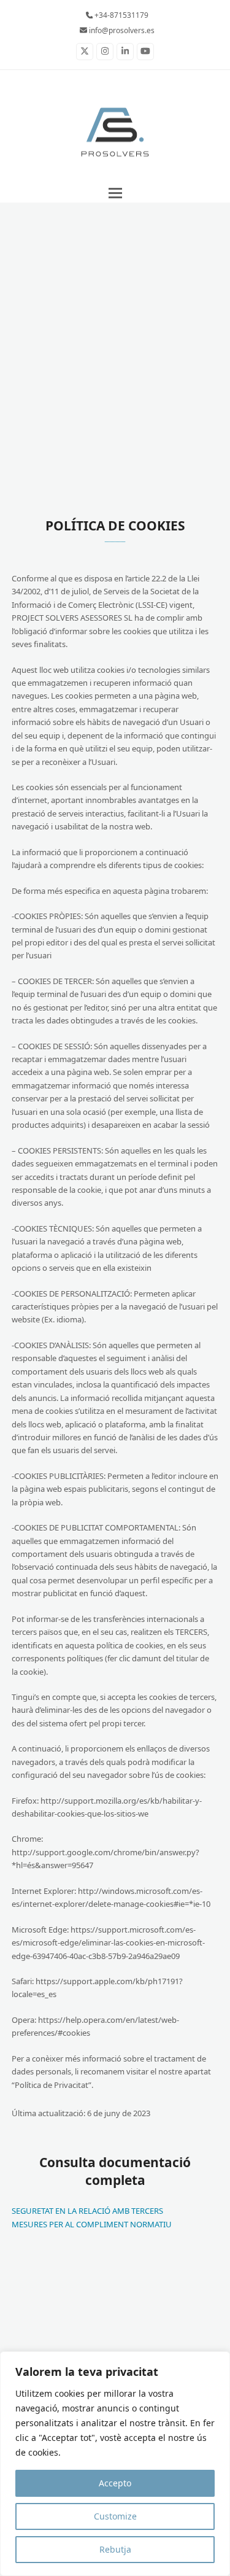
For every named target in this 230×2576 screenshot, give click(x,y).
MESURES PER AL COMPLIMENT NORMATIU (92, 2224)
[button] (115, 193)
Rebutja (115, 2549)
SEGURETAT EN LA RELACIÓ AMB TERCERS (87, 2211)
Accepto (115, 2483)
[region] (115, 2464)
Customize (115, 2516)
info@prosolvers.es (121, 30)
